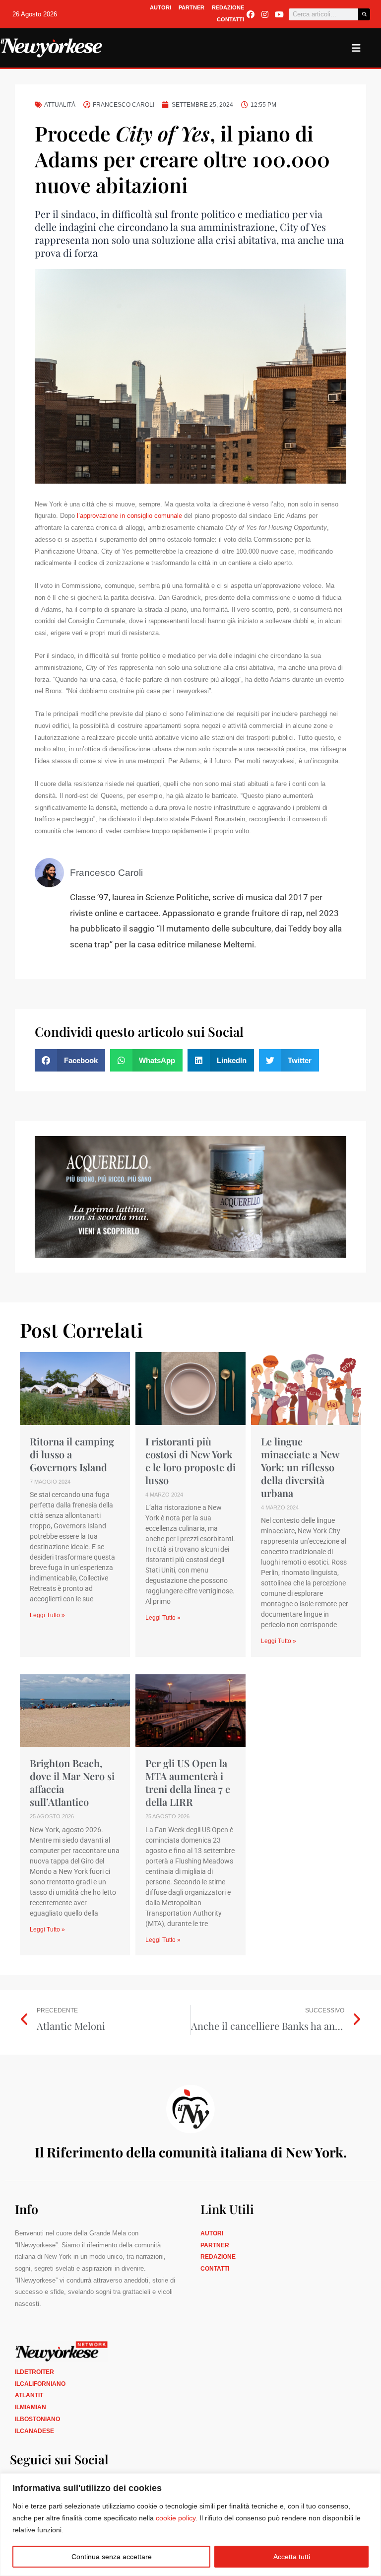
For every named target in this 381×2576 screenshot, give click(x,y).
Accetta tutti (292, 2557)
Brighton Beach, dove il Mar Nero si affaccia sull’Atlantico (72, 1782)
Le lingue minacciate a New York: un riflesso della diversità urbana (300, 1467)
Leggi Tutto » (47, 1615)
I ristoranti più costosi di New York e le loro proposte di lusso (190, 1461)
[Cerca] (364, 14)
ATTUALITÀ (60, 105)
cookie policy (176, 2518)
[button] (70, 1060)
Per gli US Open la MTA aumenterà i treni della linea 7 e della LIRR (188, 1782)
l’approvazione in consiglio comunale (129, 516)
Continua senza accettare (112, 2557)
